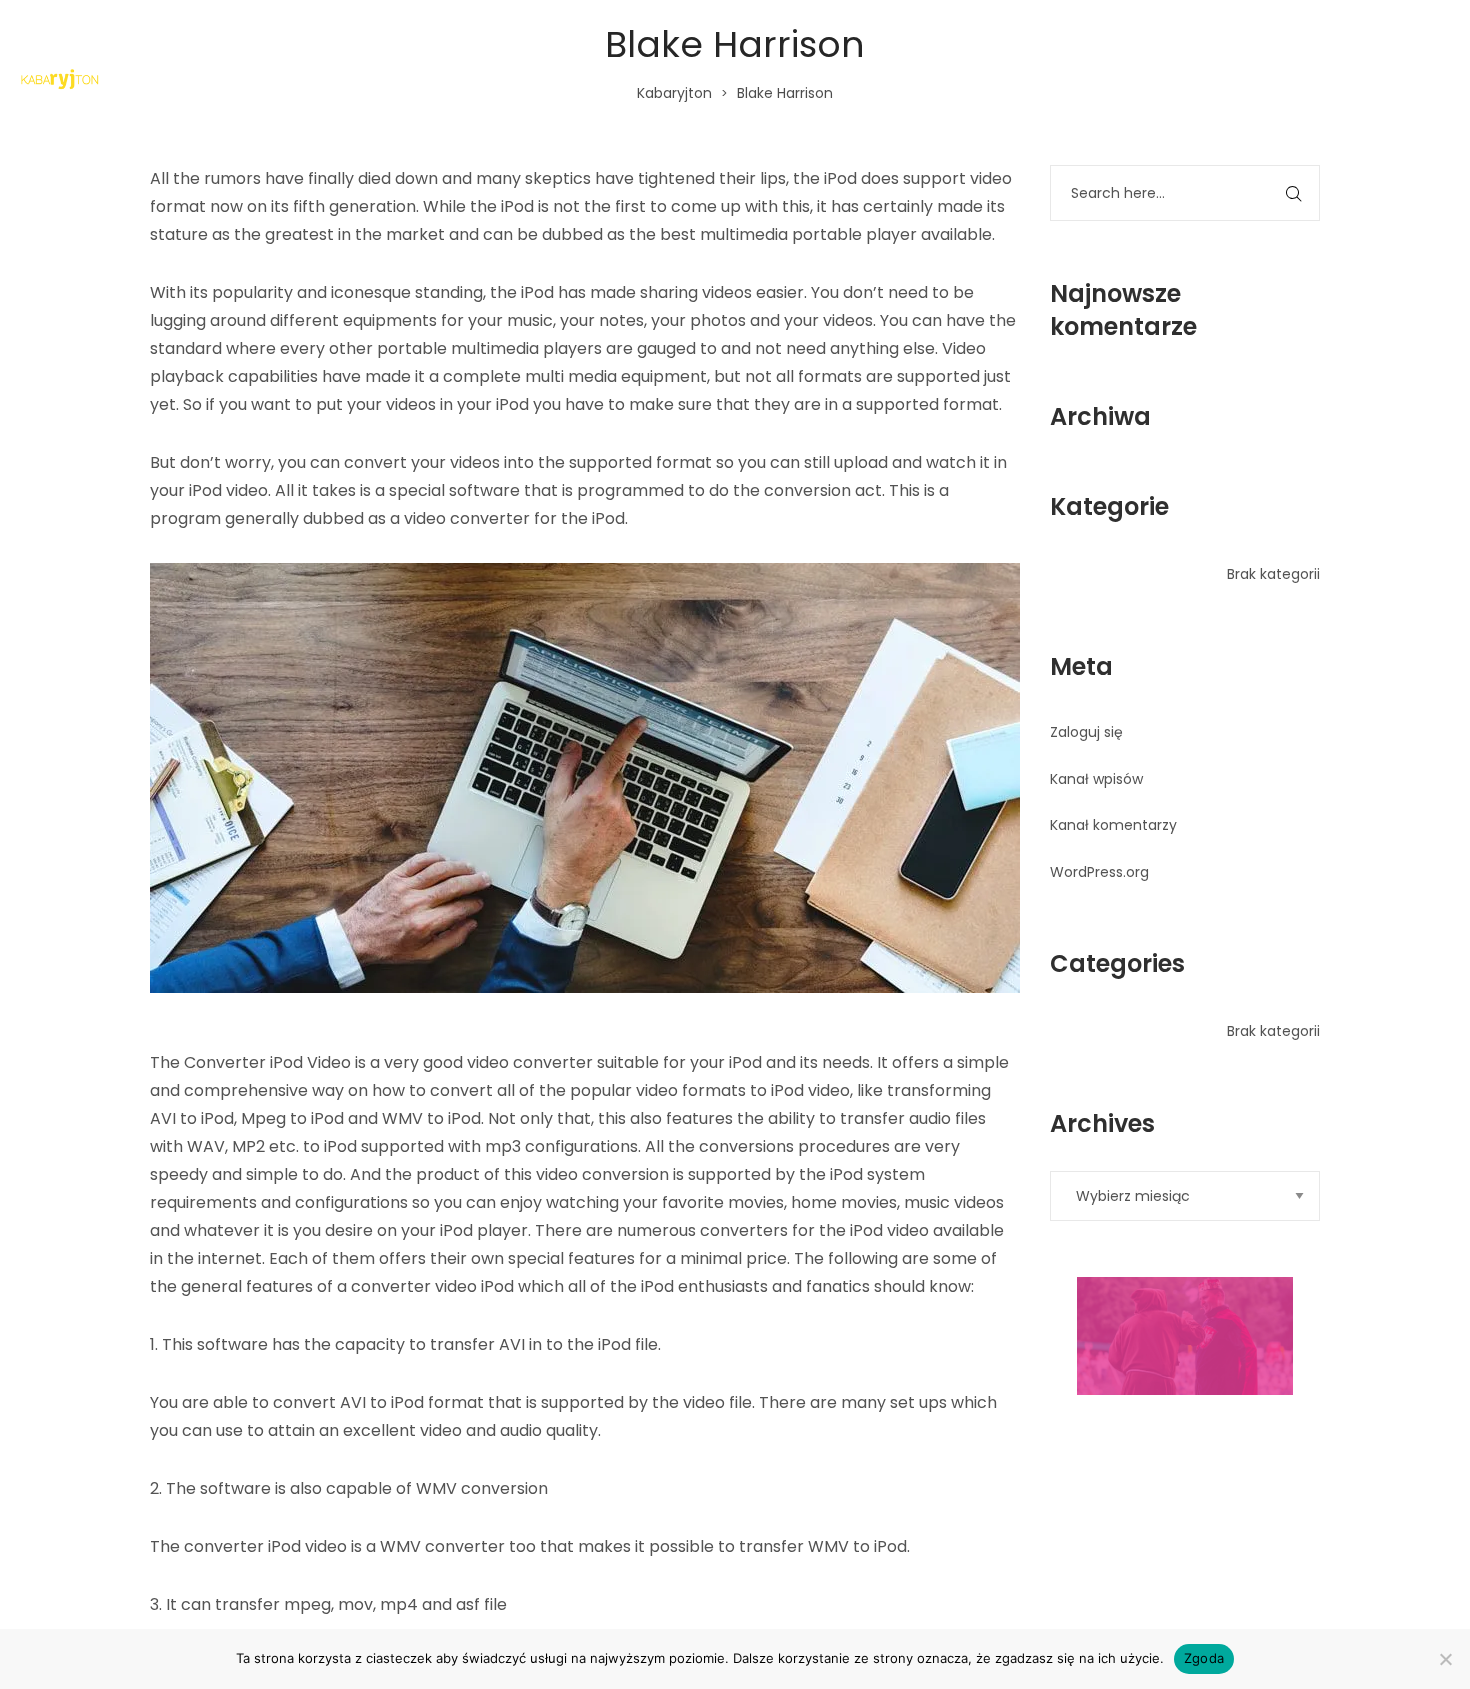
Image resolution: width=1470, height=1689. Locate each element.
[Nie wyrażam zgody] (1445, 1659)
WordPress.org (1099, 872)
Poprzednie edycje (1192, 79)
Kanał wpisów (1096, 779)
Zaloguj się (1086, 732)
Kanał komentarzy (1113, 825)
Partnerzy (1378, 79)
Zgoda (1204, 1658)
